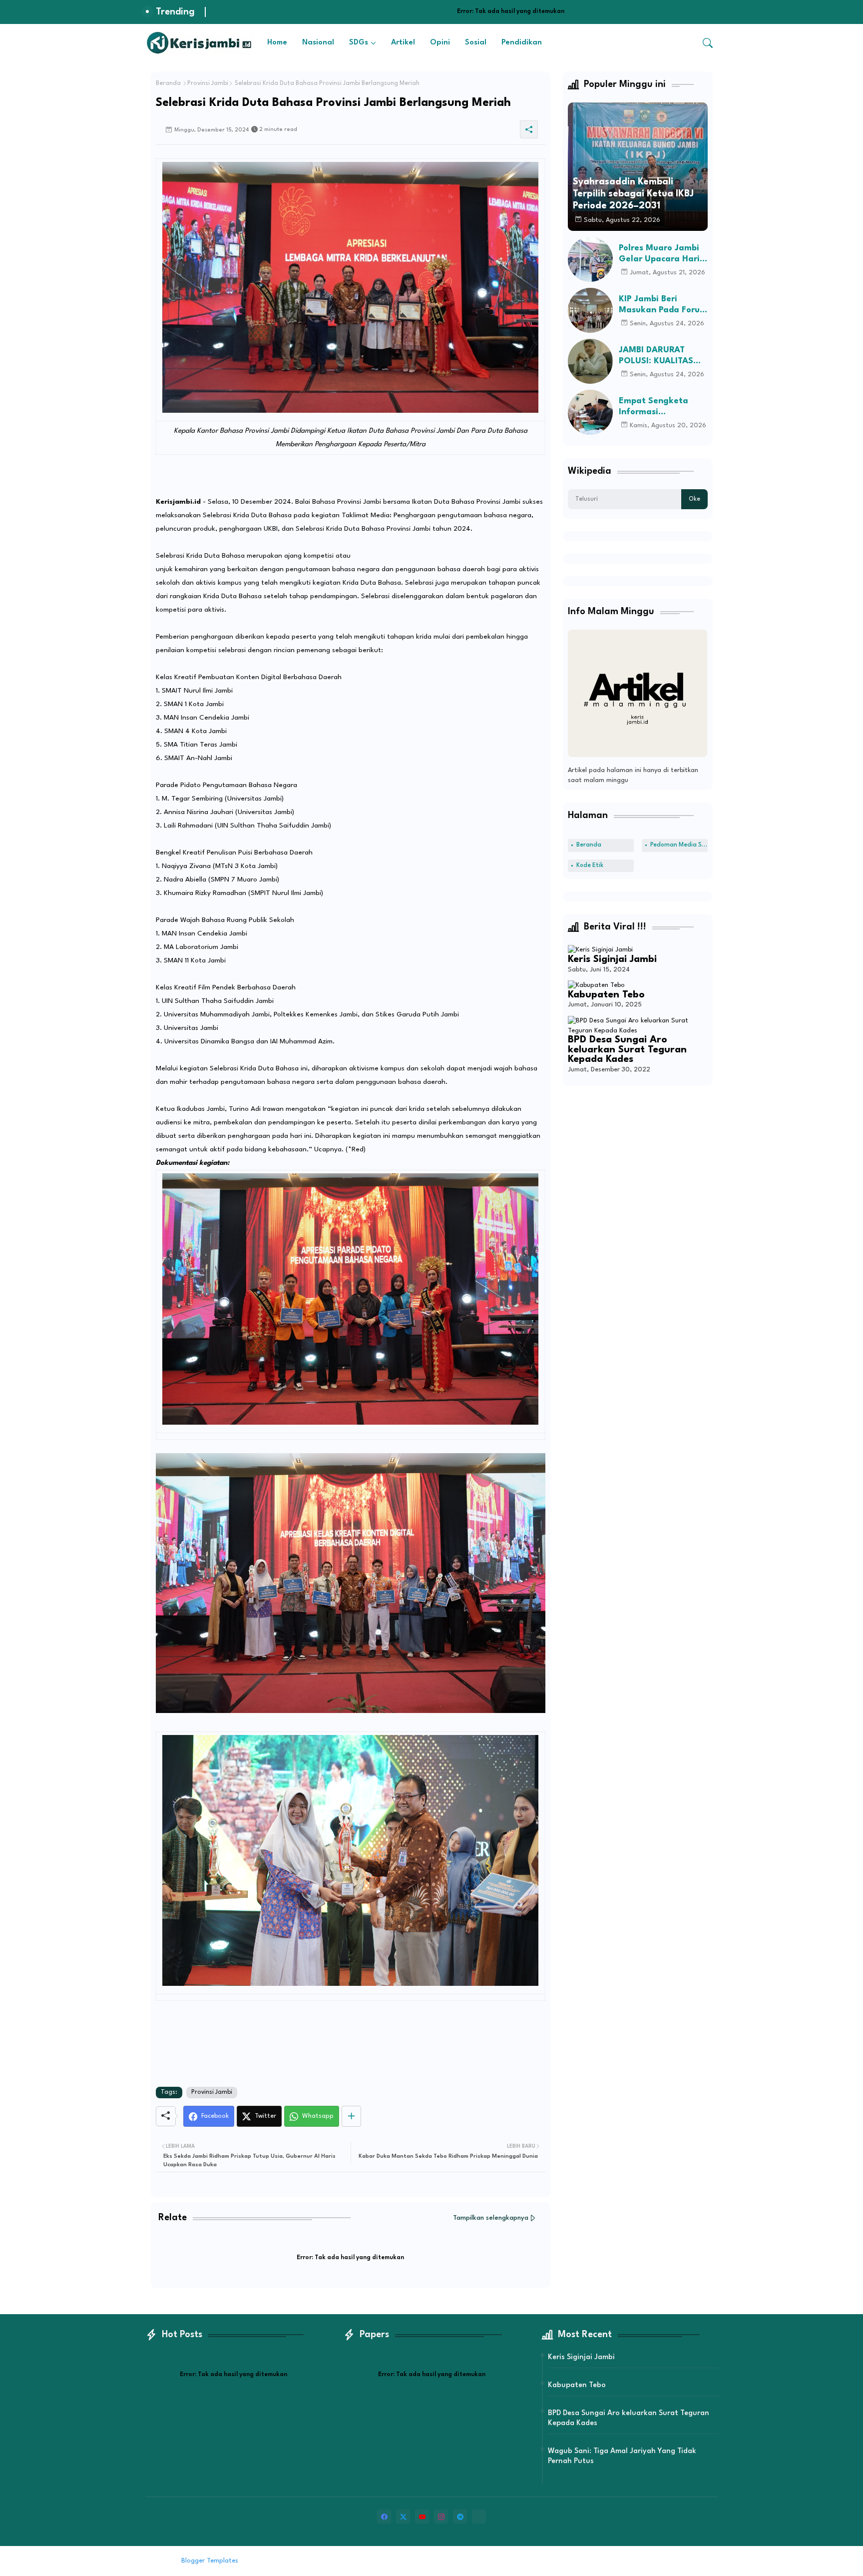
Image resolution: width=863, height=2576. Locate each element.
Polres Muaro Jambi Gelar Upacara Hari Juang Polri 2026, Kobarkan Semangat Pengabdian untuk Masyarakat (661, 254)
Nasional (318, 43)
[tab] (277, 43)
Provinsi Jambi (208, 83)
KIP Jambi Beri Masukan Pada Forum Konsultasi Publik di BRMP (663, 305)
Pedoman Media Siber (679, 845)
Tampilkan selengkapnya (491, 2218)
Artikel (403, 43)
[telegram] (460, 2517)
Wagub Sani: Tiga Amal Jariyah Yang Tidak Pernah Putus (622, 2456)
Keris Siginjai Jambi (612, 959)
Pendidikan (522, 43)
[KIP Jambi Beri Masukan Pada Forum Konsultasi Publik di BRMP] (590, 310)
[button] (708, 43)
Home (277, 43)
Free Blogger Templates (323, 2561)
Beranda (168, 83)
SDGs (359, 43)
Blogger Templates (210, 2561)
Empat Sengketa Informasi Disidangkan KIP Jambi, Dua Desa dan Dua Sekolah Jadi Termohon (662, 407)
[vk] (479, 2517)
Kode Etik (590, 865)
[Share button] (351, 2116)
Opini (440, 43)
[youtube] (422, 2517)
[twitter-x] (403, 2517)
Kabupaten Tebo (606, 995)
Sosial (476, 43)
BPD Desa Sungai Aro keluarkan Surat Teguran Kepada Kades (627, 1050)
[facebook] (384, 2517)
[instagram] (441, 2517)
